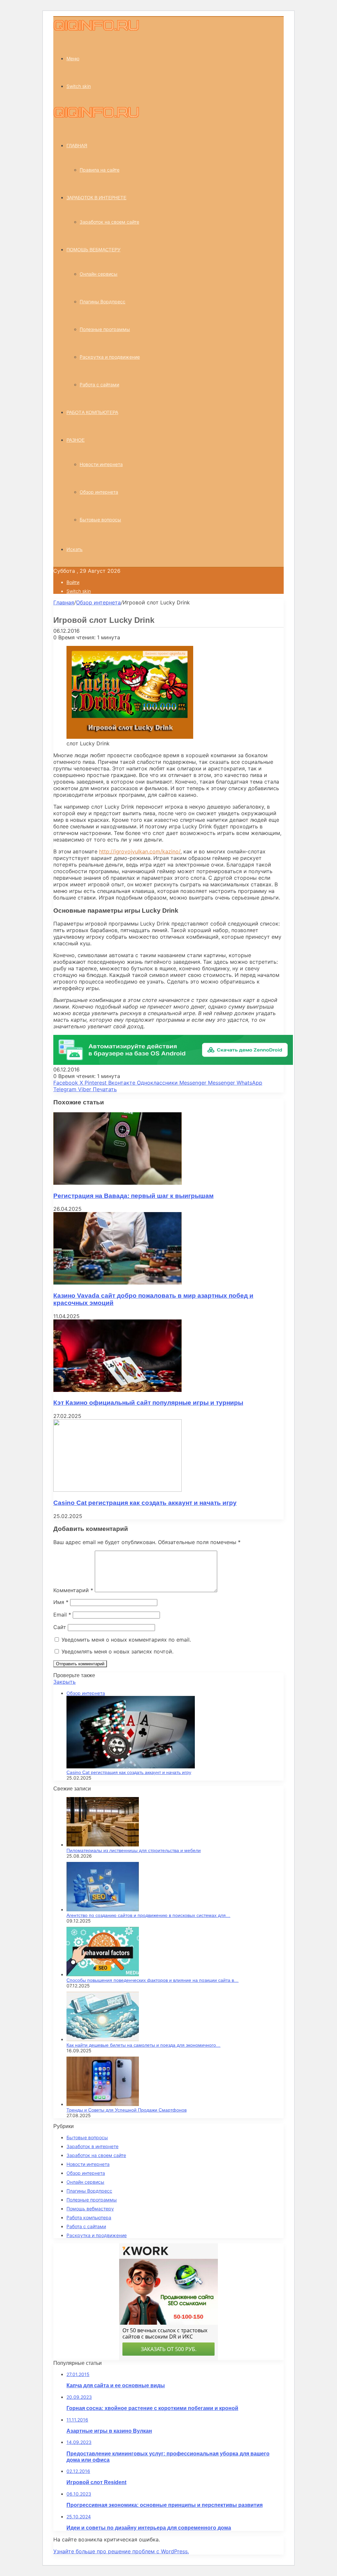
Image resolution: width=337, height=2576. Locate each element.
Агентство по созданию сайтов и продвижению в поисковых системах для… (148, 1915)
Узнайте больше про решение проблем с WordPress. (121, 2551)
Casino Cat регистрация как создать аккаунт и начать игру (145, 1503)
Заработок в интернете (96, 198)
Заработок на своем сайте (109, 222)
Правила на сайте (100, 170)
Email (62, 1615)
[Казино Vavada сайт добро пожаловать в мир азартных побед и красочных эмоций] (117, 1283)
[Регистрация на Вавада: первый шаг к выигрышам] (117, 1183)
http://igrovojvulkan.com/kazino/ (140, 851)
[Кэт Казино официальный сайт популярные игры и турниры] (117, 1390)
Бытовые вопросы (100, 520)
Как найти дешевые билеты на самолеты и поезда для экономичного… (143, 2045)
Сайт (60, 1627)
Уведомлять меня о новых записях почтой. (117, 1651)
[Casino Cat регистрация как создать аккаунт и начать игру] (117, 1490)
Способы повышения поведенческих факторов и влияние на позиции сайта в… (153, 1980)
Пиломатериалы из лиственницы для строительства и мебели (134, 1850)
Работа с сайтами (99, 385)
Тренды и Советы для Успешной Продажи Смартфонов (127, 2110)
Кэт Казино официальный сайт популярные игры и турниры (148, 1403)
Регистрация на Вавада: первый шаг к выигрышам (133, 1196)
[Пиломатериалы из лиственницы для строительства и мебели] (103, 1845)
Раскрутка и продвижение (110, 357)
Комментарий (73, 1590)
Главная (64, 602)
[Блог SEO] (96, 29)
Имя (61, 1602)
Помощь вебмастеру (93, 250)
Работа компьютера (92, 412)
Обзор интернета (99, 492)
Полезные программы (105, 329)
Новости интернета (101, 464)
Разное (76, 440)
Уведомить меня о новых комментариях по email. (126, 1640)
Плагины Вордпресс (103, 302)
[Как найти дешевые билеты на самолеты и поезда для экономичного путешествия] (103, 2039)
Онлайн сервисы (99, 274)
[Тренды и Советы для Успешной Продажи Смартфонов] (103, 2104)
